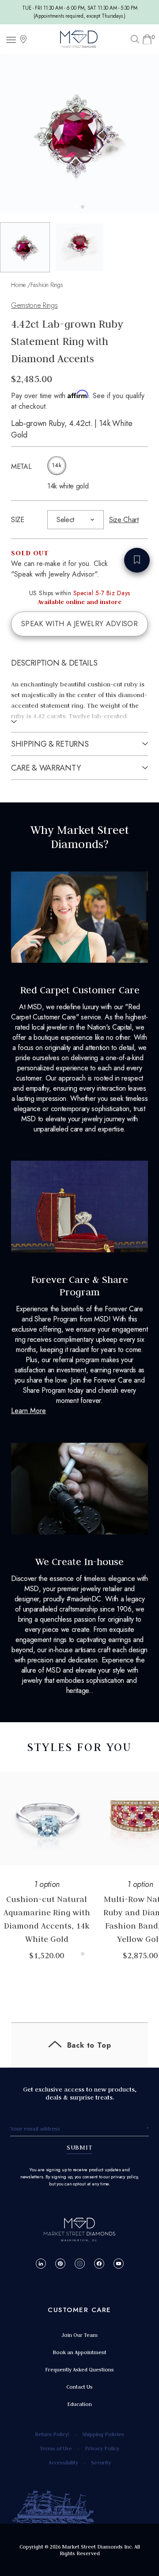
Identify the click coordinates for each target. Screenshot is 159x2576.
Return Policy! (52, 2434)
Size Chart (124, 520)
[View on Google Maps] (23, 39)
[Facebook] (99, 2264)
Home (18, 285)
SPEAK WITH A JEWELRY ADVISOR (79, 624)
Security (101, 2462)
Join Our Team (79, 2335)
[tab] (76, 207)
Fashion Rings (47, 285)
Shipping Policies (103, 2434)
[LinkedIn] (41, 2264)
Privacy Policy (102, 2448)
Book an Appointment (79, 2352)
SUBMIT (80, 2147)
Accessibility (63, 2462)
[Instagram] (80, 2264)
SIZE (18, 520)
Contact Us (79, 2387)
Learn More (28, 1411)
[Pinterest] (60, 2264)
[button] (25, 247)
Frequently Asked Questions (79, 2369)
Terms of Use (56, 2448)
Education (79, 2404)
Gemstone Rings (34, 305)
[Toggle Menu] (12, 39)
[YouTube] (119, 2264)
